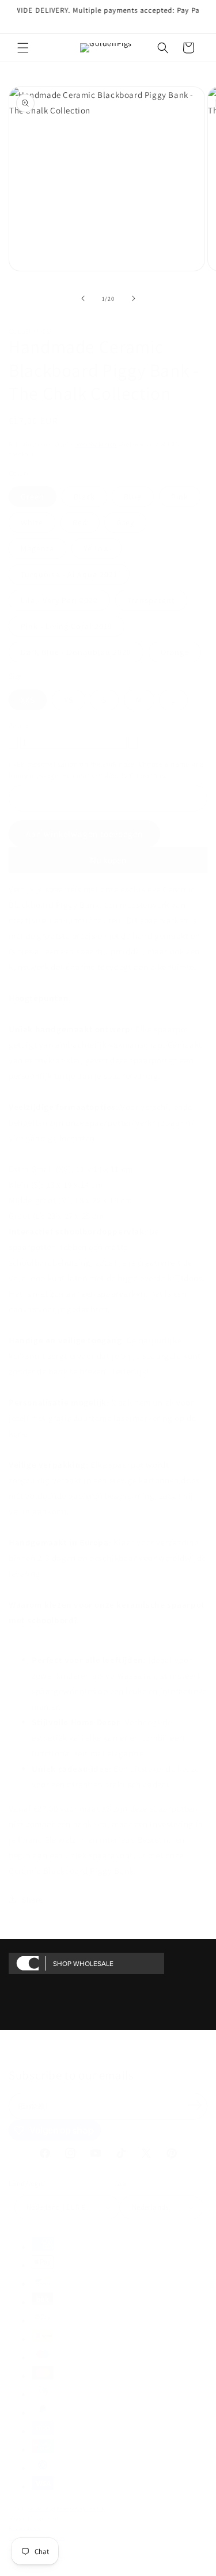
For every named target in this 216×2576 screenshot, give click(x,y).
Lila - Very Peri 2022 (59, 600)
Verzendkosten (96, 444)
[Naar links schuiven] (83, 298)
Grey (125, 522)
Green (33, 497)
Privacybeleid (25, 2528)
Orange (175, 652)
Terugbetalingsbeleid (34, 2518)
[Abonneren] (195, 2105)
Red (80, 522)
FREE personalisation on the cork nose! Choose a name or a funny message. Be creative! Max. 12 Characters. (107, 770)
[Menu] (23, 48)
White (32, 522)
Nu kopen (108, 860)
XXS (28, 700)
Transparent (151, 600)
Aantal (19, 726)
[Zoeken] (163, 48)
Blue (133, 497)
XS (69, 700)
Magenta (37, 548)
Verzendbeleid (26, 2567)
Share (33, 1900)
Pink (180, 497)
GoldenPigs (42, 2508)
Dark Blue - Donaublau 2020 (76, 652)
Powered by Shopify (81, 2508)
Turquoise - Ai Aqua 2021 (69, 574)
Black (84, 497)
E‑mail (35, 2106)
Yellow (96, 548)
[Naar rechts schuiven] (134, 298)
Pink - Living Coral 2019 (67, 626)
